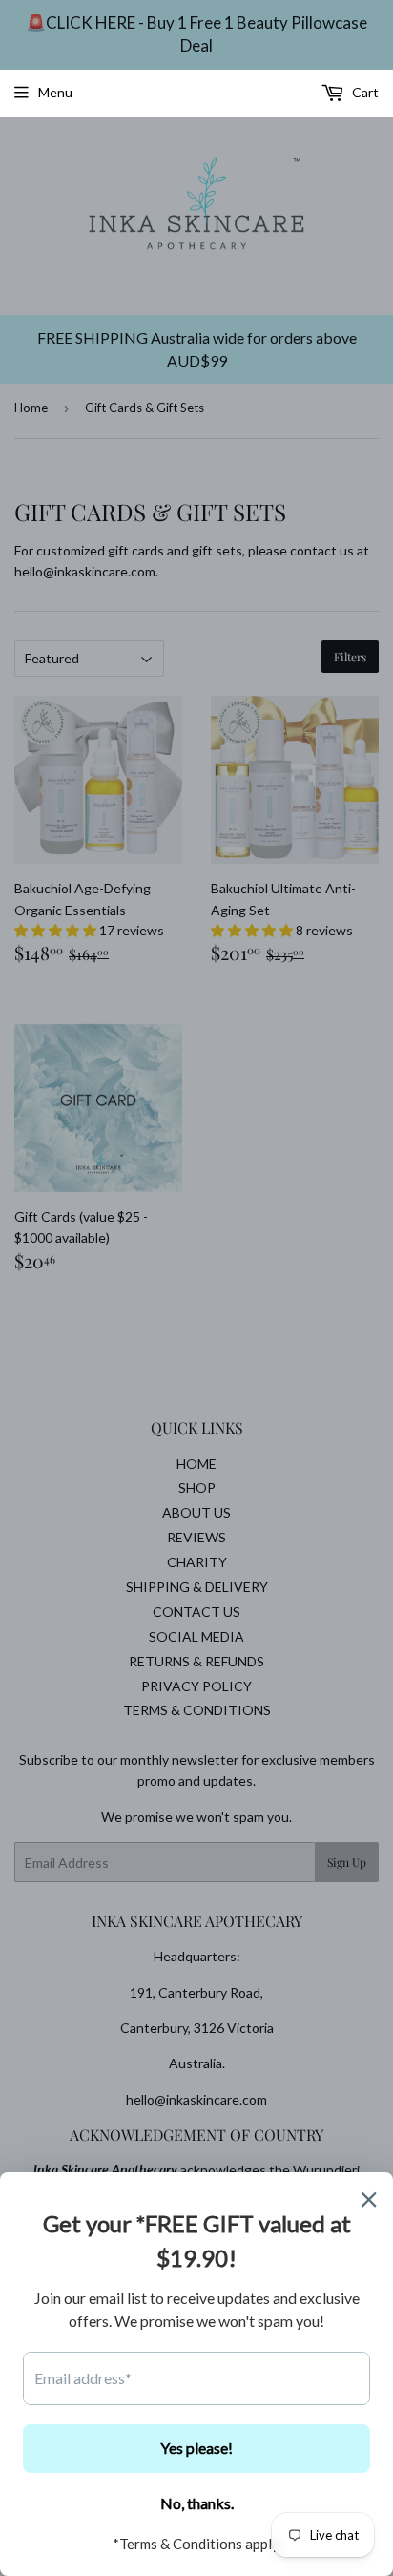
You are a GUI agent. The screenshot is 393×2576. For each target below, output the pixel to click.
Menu (55, 92)
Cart (364, 92)
